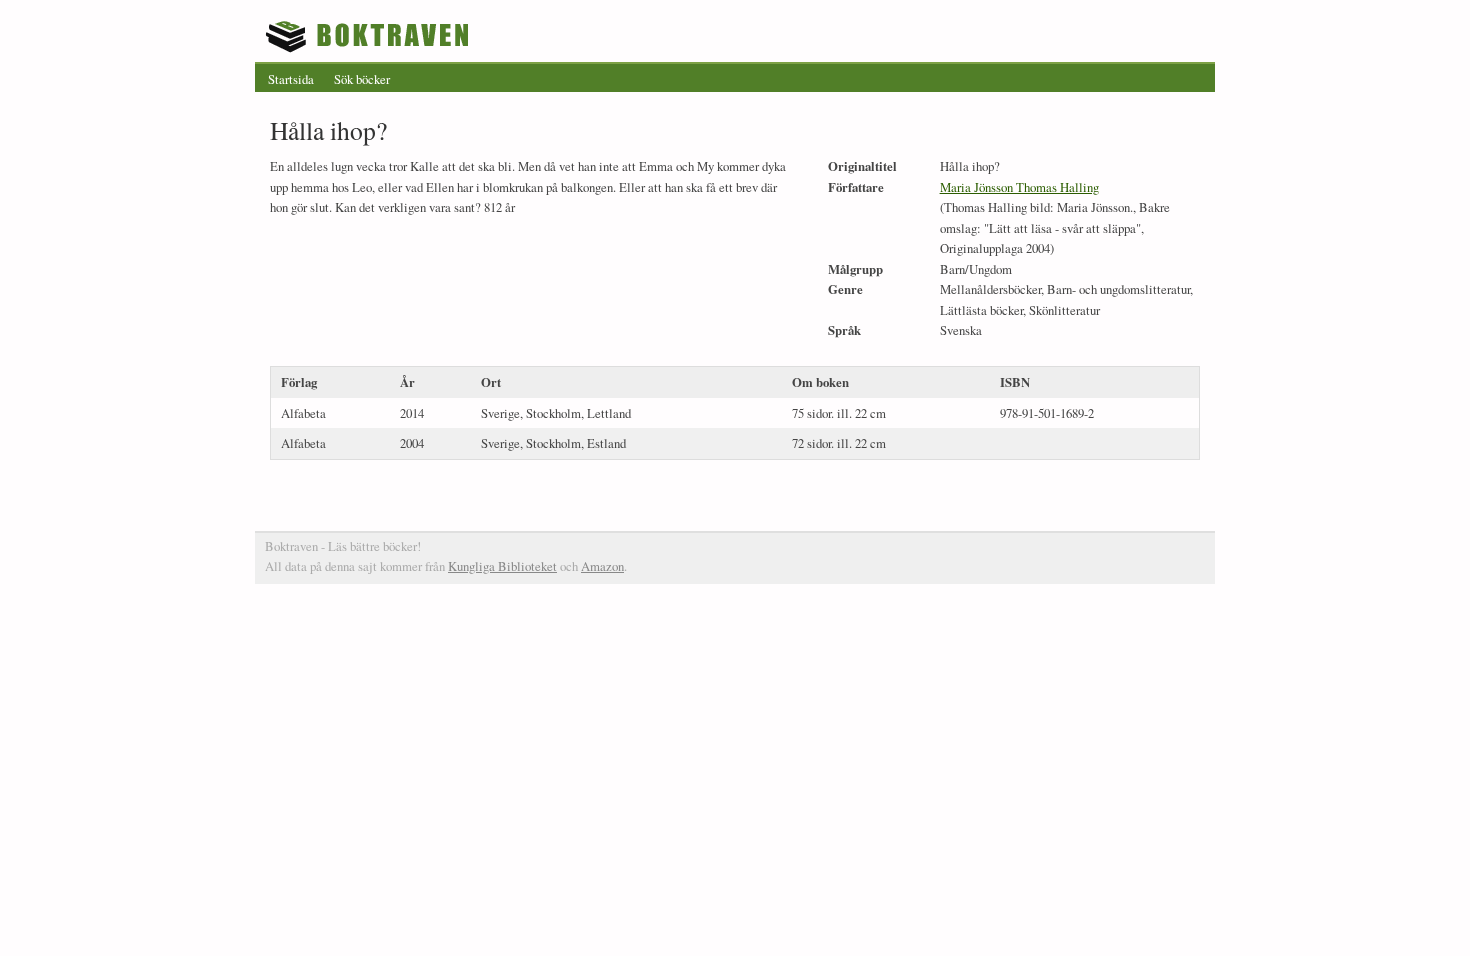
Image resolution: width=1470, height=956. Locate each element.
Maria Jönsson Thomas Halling (1019, 187)
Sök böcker (362, 79)
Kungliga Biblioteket (502, 566)
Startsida (291, 79)
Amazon (602, 566)
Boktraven (369, 36)
